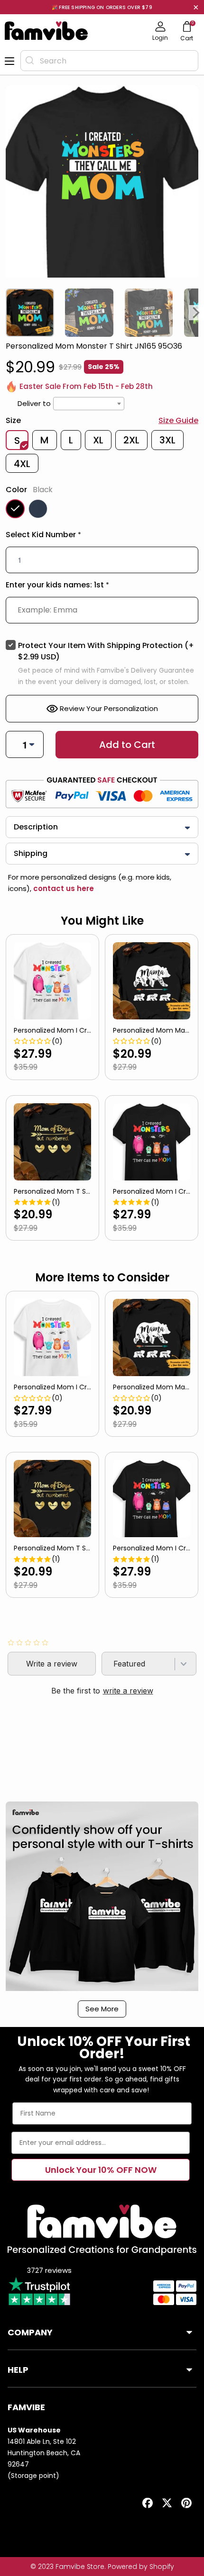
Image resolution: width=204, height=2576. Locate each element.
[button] (102, 537)
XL (98, 440)
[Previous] (8, 313)
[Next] (196, 313)
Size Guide (178, 420)
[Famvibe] (46, 31)
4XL (22, 464)
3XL (167, 440)
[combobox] (109, 61)
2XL (131, 440)
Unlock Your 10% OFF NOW (101, 2170)
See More (102, 2009)
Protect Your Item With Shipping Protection (106, 651)
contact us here (63, 888)
